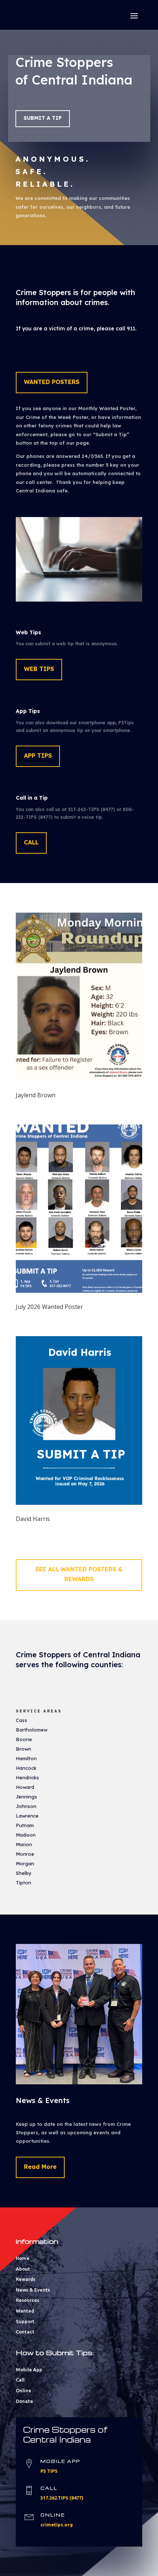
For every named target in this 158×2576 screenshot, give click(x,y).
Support (25, 2321)
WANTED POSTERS (52, 382)
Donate (24, 2401)
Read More (40, 2167)
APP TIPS (38, 756)
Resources (28, 2300)
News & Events (33, 2290)
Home (23, 2258)
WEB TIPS (39, 669)
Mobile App (29, 2369)
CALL (31, 842)
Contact (25, 2332)
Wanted (25, 2311)
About (23, 2269)
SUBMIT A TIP (43, 118)
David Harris (33, 1519)
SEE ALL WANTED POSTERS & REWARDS (79, 1574)
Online (24, 2390)
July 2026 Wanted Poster (49, 1307)
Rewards (26, 2279)
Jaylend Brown (36, 1095)
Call (20, 2380)
